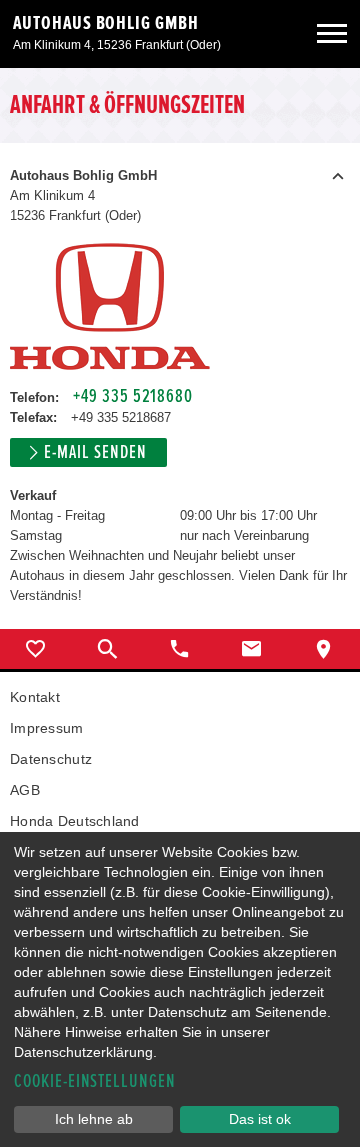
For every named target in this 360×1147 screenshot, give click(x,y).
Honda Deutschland (75, 821)
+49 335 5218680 (133, 396)
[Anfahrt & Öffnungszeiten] (324, 649)
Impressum (47, 728)
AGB (25, 790)
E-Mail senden (95, 452)
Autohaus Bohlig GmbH (106, 23)
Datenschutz (51, 759)
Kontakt (35, 697)
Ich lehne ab (94, 1119)
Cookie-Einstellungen (95, 1081)
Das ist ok (260, 1119)
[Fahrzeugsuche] (108, 649)
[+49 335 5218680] (180, 649)
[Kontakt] (252, 649)
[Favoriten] (36, 649)
